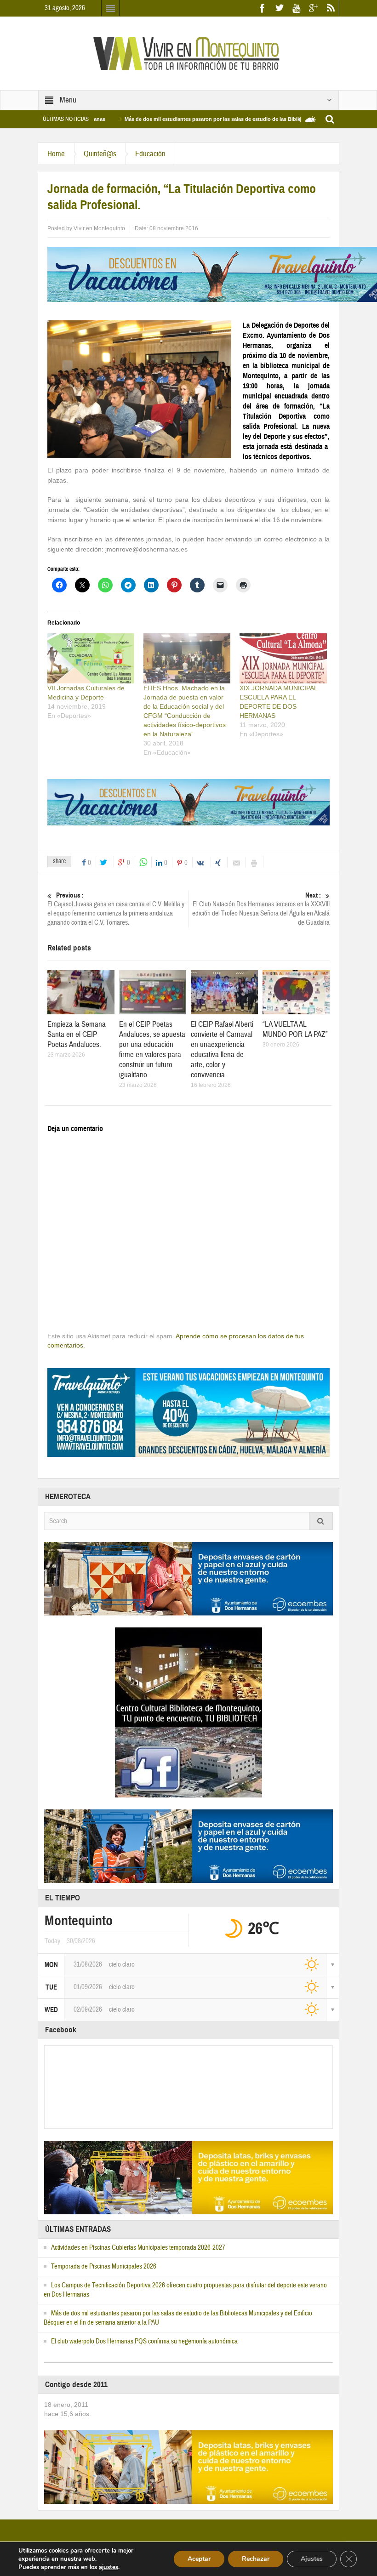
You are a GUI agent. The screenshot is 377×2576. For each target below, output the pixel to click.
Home (56, 154)
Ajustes (312, 2559)
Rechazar (256, 2559)
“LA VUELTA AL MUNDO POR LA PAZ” (295, 1029)
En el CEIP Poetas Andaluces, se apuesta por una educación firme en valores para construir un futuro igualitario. (152, 1049)
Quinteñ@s (100, 154)
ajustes (109, 2567)
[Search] (321, 1521)
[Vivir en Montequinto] (188, 53)
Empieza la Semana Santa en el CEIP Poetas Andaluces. (77, 1034)
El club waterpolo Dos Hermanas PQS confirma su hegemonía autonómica (144, 2341)
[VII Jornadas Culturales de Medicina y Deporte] (91, 658)
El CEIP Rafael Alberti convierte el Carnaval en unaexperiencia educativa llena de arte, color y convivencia (222, 1049)
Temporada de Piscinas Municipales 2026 (104, 2266)
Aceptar (199, 2559)
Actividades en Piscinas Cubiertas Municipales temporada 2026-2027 (138, 2248)
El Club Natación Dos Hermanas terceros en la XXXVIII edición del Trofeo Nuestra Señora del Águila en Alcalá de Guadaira (261, 909)
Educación (150, 154)
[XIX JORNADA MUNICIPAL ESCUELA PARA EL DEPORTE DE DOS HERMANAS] (283, 658)
